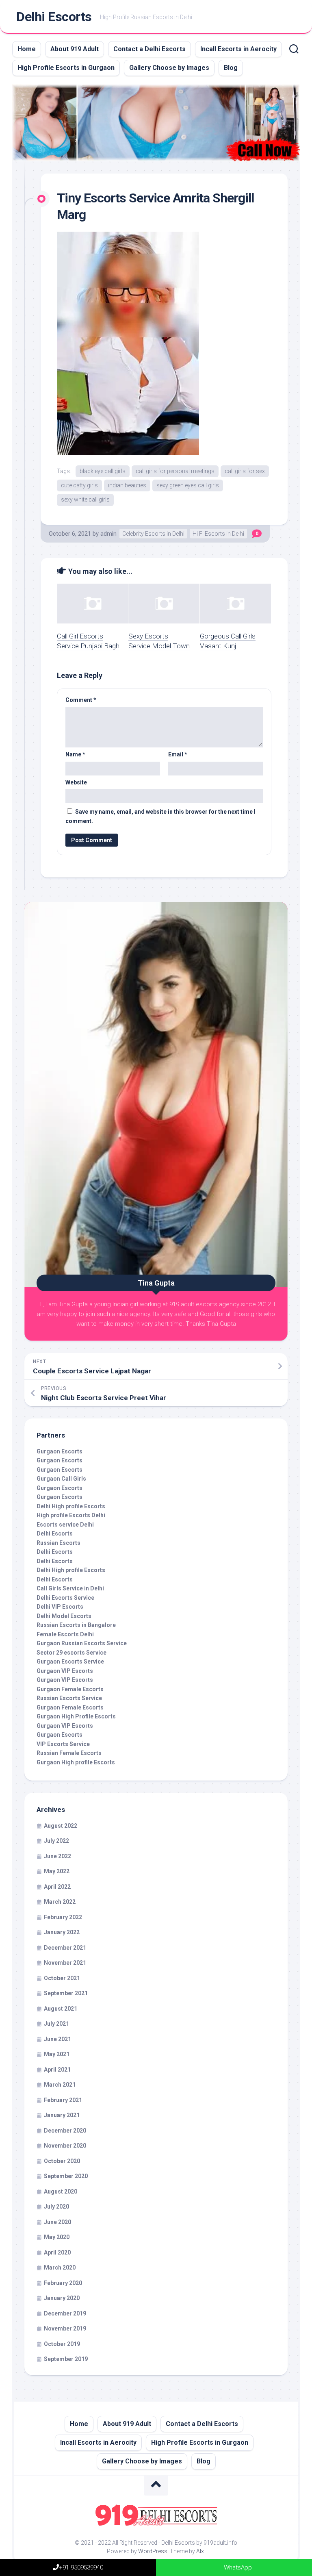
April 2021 (57, 2070)
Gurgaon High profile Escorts (76, 1762)
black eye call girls (103, 471)
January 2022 (62, 1932)
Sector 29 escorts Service (71, 1653)
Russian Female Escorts (69, 1753)
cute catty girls (79, 485)
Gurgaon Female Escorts (70, 1689)
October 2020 (62, 2161)
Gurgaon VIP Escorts (65, 1671)
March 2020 (60, 2268)
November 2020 (65, 2146)
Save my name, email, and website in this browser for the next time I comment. (160, 816)
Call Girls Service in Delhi (70, 1588)
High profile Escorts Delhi (71, 1515)
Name (75, 754)
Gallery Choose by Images (169, 68)
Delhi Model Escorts (64, 1616)
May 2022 (57, 1871)
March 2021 (60, 2085)
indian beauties (127, 485)
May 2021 (57, 2054)
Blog (231, 68)
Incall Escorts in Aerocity (238, 49)
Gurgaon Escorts (60, 1451)
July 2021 (56, 2024)
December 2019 (65, 2313)
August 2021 (61, 2009)
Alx (200, 2551)
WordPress (153, 2551)
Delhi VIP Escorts (60, 1607)
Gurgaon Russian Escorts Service (82, 1643)
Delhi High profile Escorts (71, 1506)
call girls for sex (245, 471)
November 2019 (65, 2328)
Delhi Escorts (54, 17)
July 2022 (56, 1841)
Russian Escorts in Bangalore (76, 1625)
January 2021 (62, 2115)
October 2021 (62, 1978)
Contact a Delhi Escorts (149, 49)
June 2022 (57, 1856)
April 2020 (57, 2252)
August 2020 (61, 2192)
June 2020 (57, 2222)
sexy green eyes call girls (188, 485)
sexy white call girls (85, 500)
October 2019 (62, 2344)
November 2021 (65, 1963)
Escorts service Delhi (65, 1525)
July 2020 (56, 2207)
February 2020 (63, 2283)
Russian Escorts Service (69, 1698)
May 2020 (57, 2237)
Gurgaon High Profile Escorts (76, 1716)
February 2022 (63, 1917)
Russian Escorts (58, 1543)
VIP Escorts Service (63, 1744)
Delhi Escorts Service (65, 1598)
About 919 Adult (75, 49)
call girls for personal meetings (175, 471)
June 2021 (57, 2039)
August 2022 (61, 1826)
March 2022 (60, 1902)
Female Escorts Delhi (65, 1634)
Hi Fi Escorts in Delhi (218, 534)
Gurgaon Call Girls (61, 1479)
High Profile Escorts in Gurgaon (66, 68)
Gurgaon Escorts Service (70, 1662)
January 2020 (62, 2298)
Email (178, 754)
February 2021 (63, 2100)
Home (27, 49)
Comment (81, 700)
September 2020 (66, 2176)
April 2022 (57, 1887)
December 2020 (65, 2131)
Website (76, 782)
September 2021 (66, 1993)
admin (108, 534)
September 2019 (66, 2359)
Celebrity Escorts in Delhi (153, 534)
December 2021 (65, 1948)
